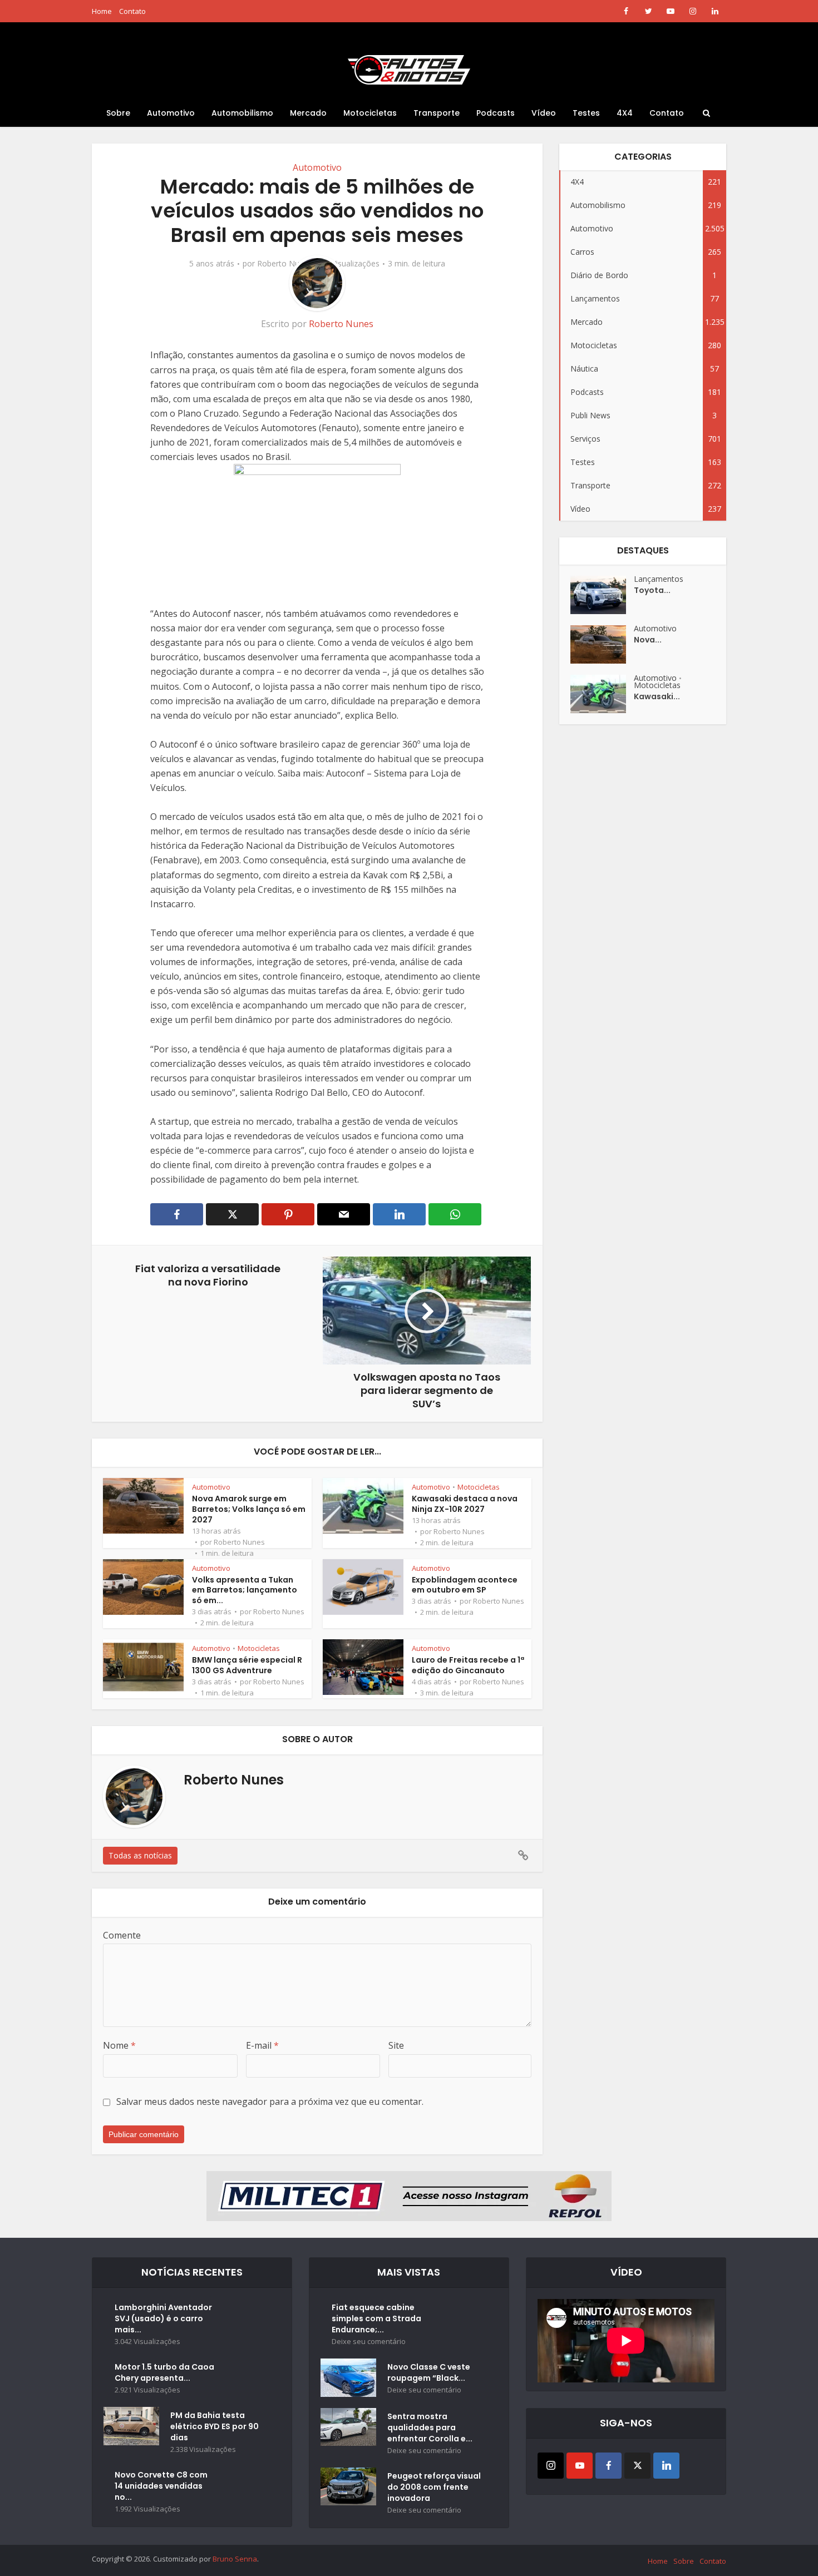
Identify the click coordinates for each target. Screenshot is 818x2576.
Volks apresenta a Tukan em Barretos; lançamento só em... (245, 1590)
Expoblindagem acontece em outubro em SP (465, 1585)
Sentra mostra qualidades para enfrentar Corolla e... (430, 2427)
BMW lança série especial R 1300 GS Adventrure (247, 1665)
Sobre (118, 113)
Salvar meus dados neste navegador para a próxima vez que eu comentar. (270, 2102)
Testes (586, 113)
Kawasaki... (657, 696)
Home (102, 11)
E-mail (262, 2045)
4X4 (625, 113)
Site (396, 2045)
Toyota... (652, 590)
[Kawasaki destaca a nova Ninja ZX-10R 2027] (602, 694)
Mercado (308, 113)
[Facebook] (608, 2466)
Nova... (648, 640)
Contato (132, 11)
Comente (122, 1935)
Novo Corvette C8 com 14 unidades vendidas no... (161, 2486)
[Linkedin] (666, 2466)
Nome (119, 2045)
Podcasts (496, 113)
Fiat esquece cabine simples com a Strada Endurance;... (376, 2318)
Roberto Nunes (285, 264)
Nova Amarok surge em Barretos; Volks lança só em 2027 (249, 1509)
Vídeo (544, 113)
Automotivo (171, 113)
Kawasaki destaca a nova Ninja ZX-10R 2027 (465, 1504)
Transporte (437, 113)
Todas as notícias (140, 1855)
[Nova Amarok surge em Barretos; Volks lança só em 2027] (602, 644)
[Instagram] (551, 2466)
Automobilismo (242, 113)
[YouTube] (580, 2466)
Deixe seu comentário (369, 2342)
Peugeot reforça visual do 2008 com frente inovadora (434, 2487)
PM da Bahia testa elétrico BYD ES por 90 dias (215, 2426)
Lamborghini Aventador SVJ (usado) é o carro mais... (163, 2318)
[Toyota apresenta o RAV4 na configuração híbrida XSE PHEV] (602, 595)
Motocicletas (370, 113)
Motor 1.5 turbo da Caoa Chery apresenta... (164, 2372)
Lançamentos (659, 579)
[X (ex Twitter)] (637, 2466)
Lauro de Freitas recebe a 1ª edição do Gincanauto (468, 1665)
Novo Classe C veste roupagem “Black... (429, 2372)
